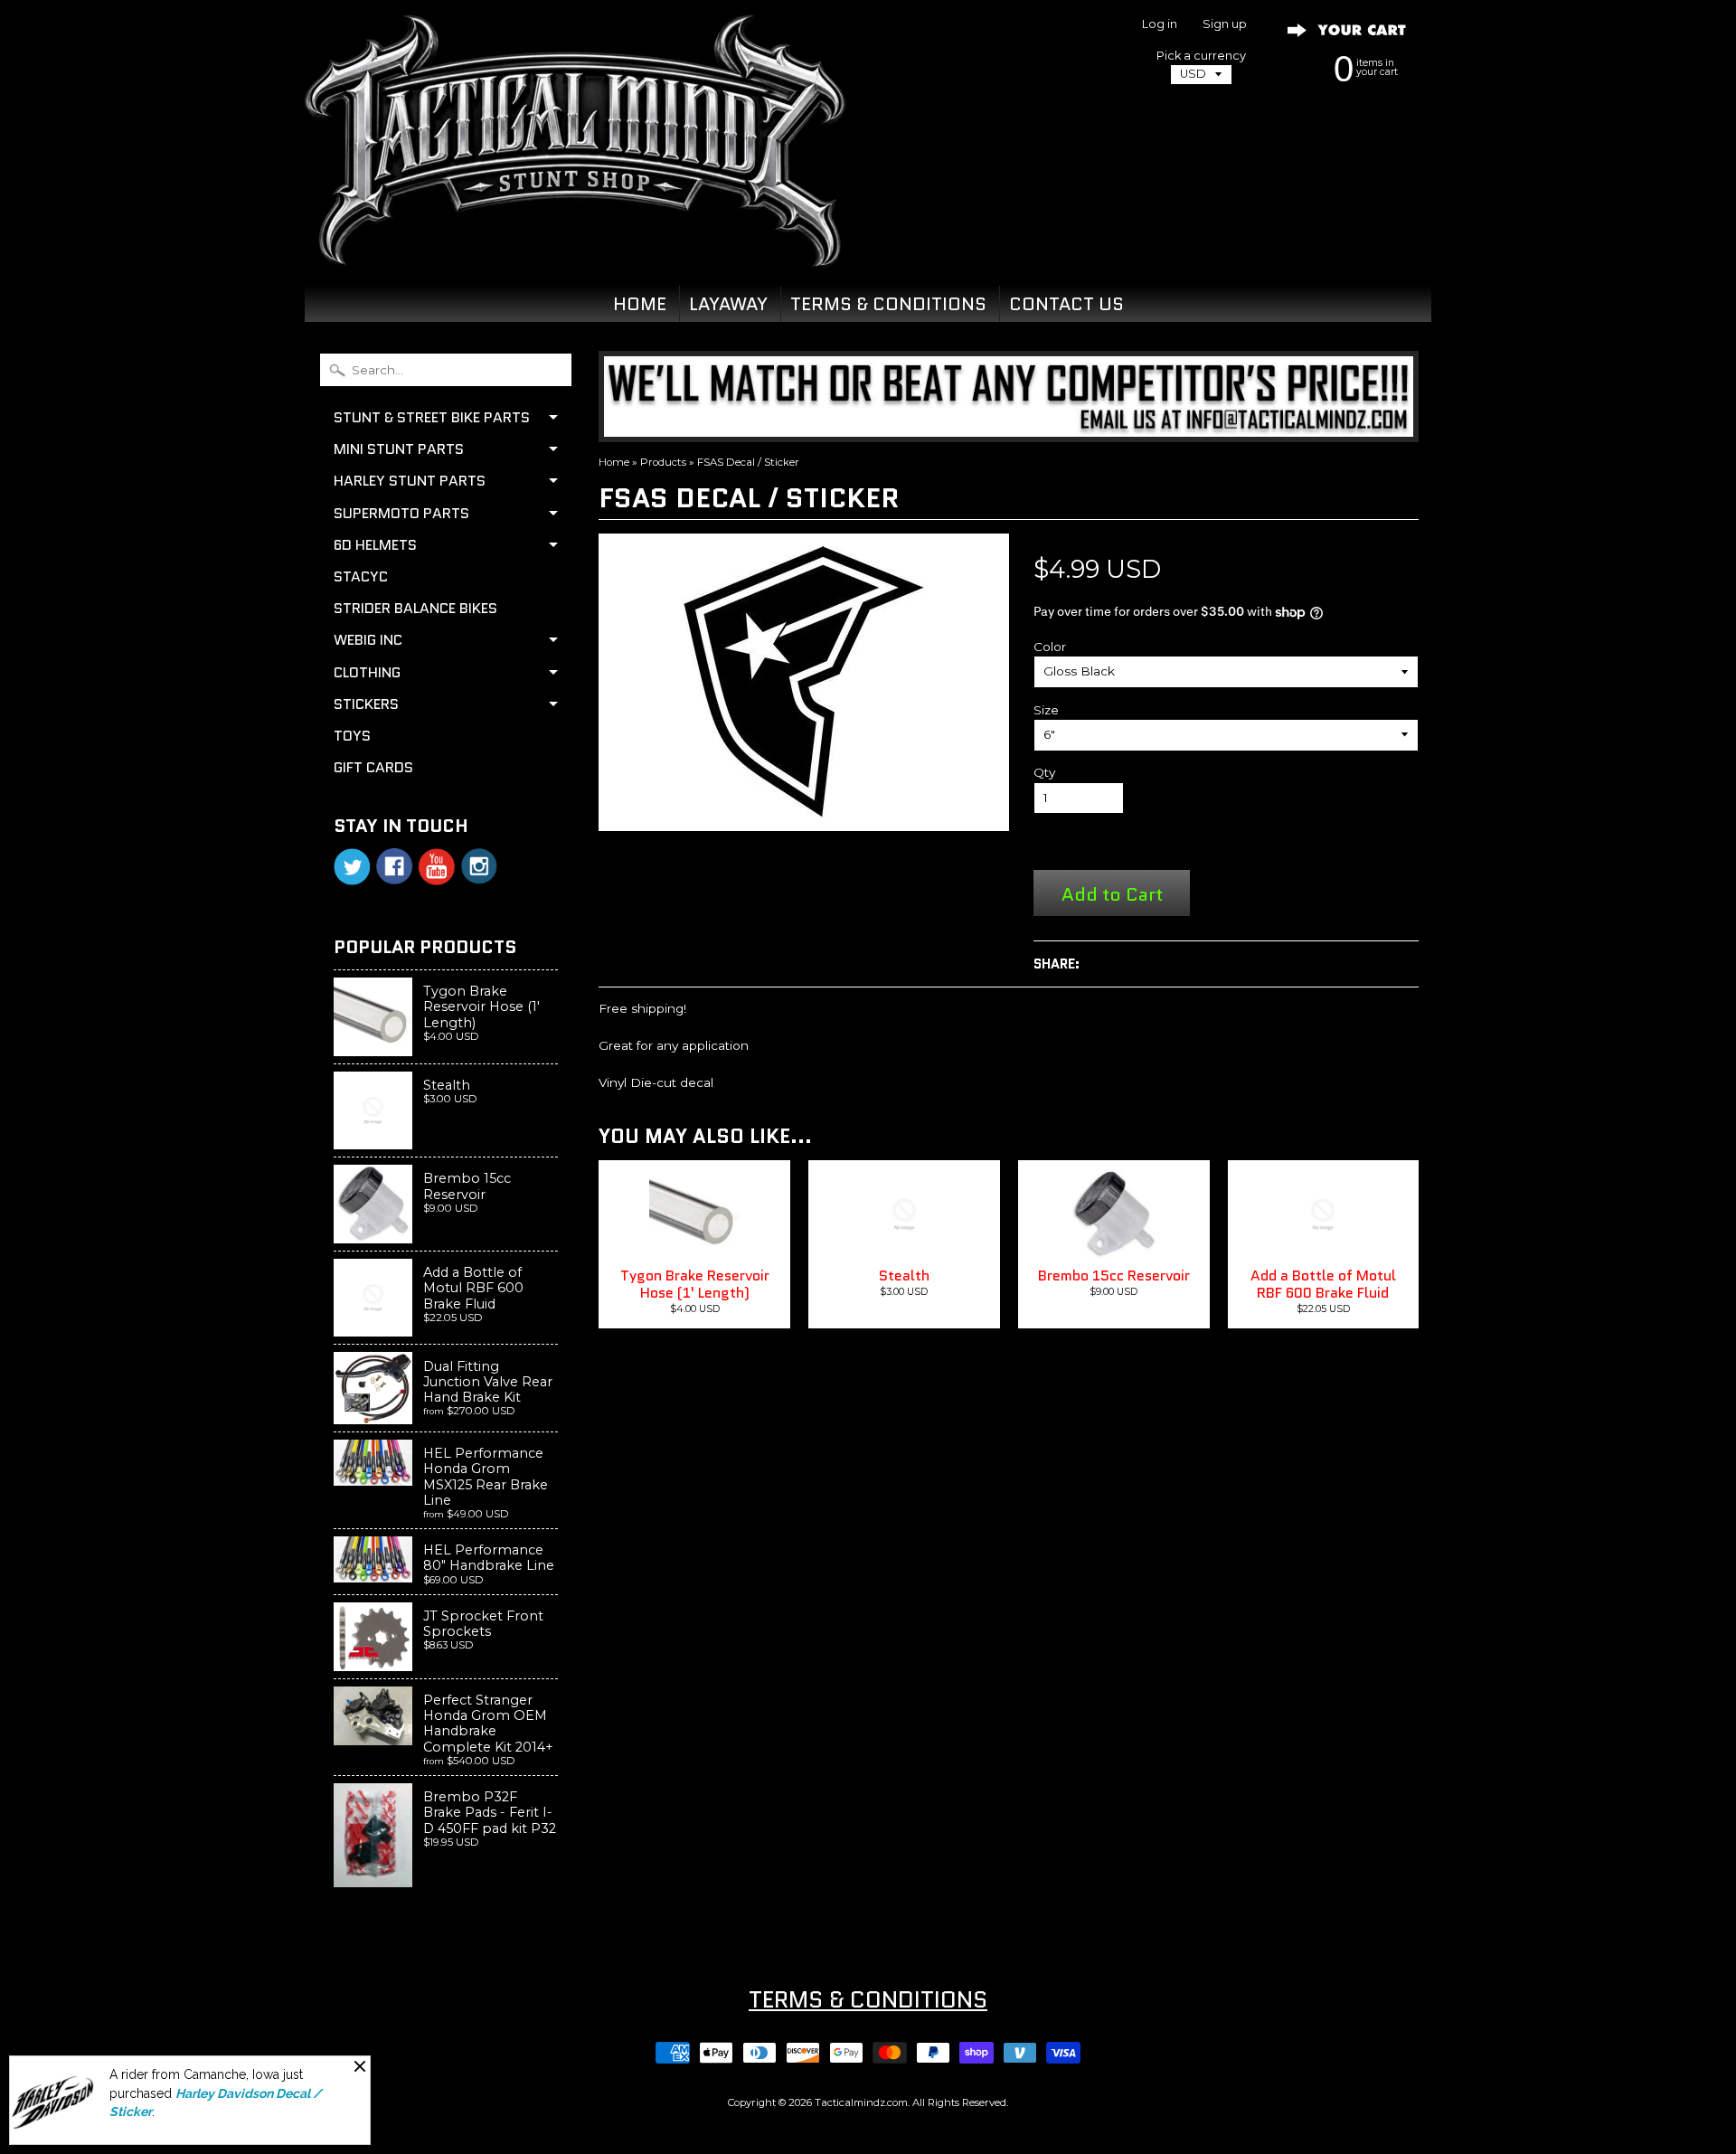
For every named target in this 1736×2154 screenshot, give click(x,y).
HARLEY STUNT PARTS (410, 481)
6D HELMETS (375, 545)
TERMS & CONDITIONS (888, 304)
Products (663, 462)
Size (1046, 710)
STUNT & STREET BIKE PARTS (432, 417)
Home (614, 462)
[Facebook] (394, 866)
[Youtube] (437, 867)
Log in (1160, 25)
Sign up (1225, 25)
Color (1050, 647)
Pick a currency (1201, 56)
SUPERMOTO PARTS (401, 513)
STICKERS (366, 704)
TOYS (352, 736)
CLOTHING (367, 672)
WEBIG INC (368, 640)
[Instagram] (479, 866)
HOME (640, 304)
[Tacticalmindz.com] (575, 246)
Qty (1044, 772)
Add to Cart (1112, 894)
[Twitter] (352, 867)
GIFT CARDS (373, 767)
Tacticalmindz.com (861, 2102)
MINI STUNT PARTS (399, 449)
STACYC (361, 576)
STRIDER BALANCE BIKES (415, 608)
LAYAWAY (728, 304)
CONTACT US (1066, 304)
